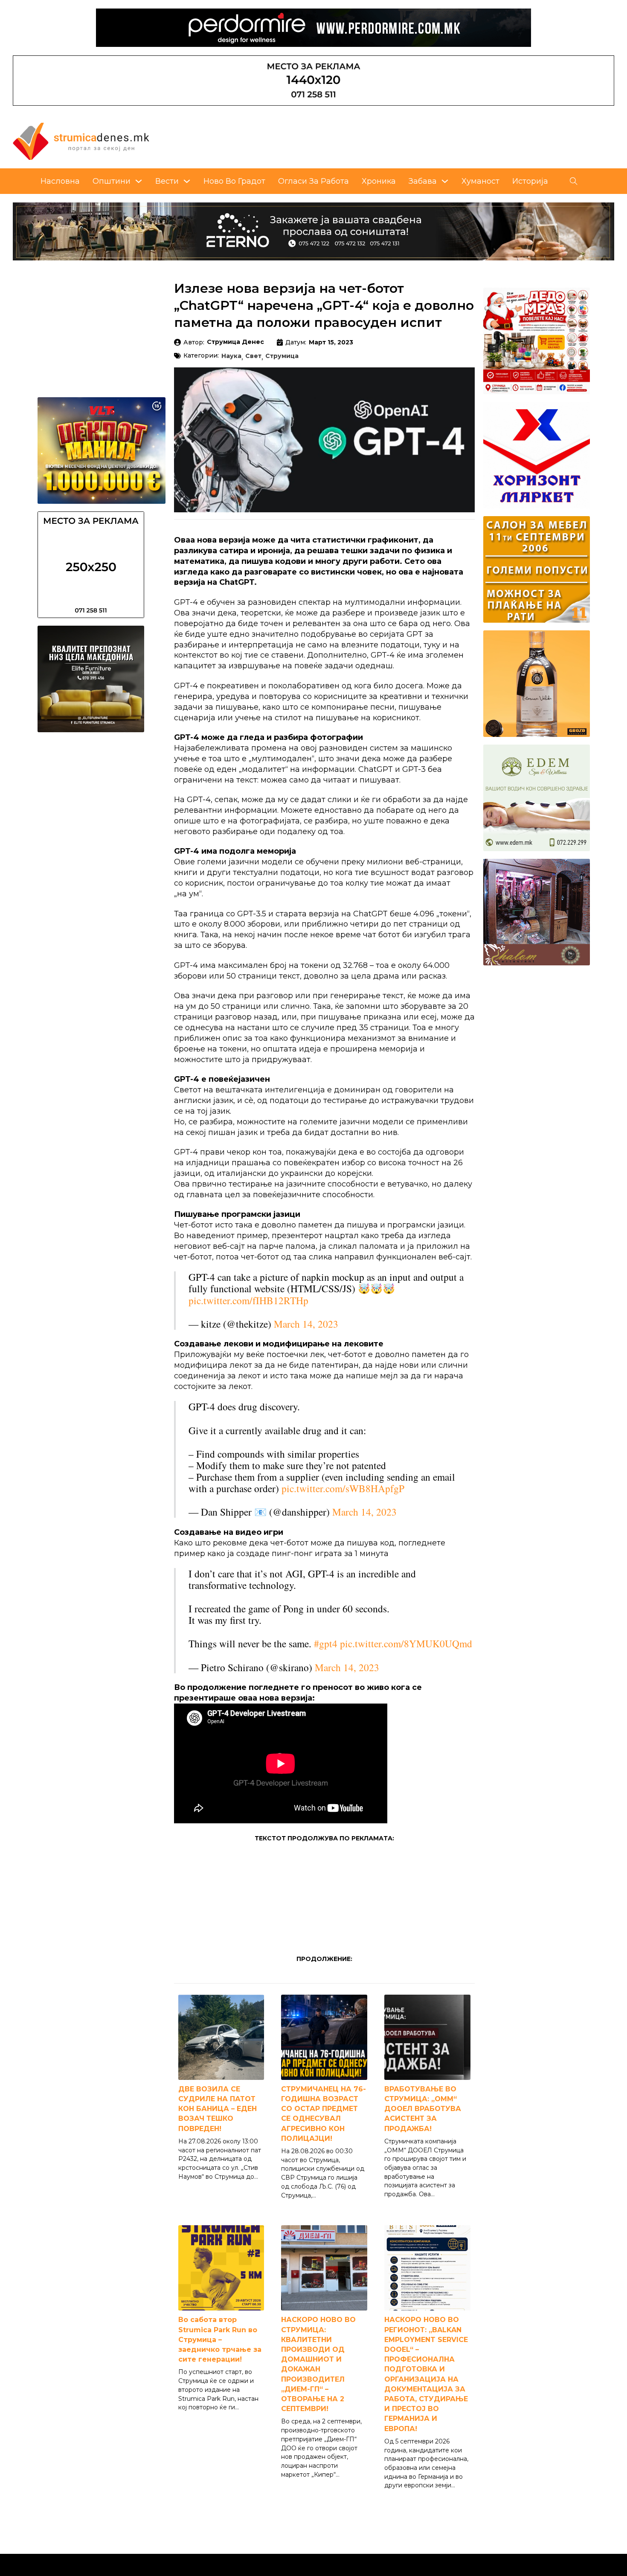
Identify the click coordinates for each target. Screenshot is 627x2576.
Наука (231, 356)
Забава (423, 181)
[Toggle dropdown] (139, 181)
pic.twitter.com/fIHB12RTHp (248, 1300)
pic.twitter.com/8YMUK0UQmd (406, 1643)
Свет (253, 356)
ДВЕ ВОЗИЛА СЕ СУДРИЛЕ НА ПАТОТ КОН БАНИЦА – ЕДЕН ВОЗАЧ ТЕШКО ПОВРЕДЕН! (218, 2109)
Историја (530, 181)
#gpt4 (326, 1643)
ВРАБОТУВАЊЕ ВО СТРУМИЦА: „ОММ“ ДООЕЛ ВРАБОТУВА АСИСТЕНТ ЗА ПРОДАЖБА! (423, 2109)
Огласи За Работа (313, 181)
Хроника (379, 181)
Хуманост (480, 181)
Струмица (282, 356)
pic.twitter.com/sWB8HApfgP (343, 1488)
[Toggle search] (574, 181)
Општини (112, 181)
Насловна (60, 181)
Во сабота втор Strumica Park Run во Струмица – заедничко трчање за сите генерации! (220, 2339)
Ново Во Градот (234, 181)
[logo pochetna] (81, 141)
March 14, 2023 (306, 1324)
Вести (167, 181)
